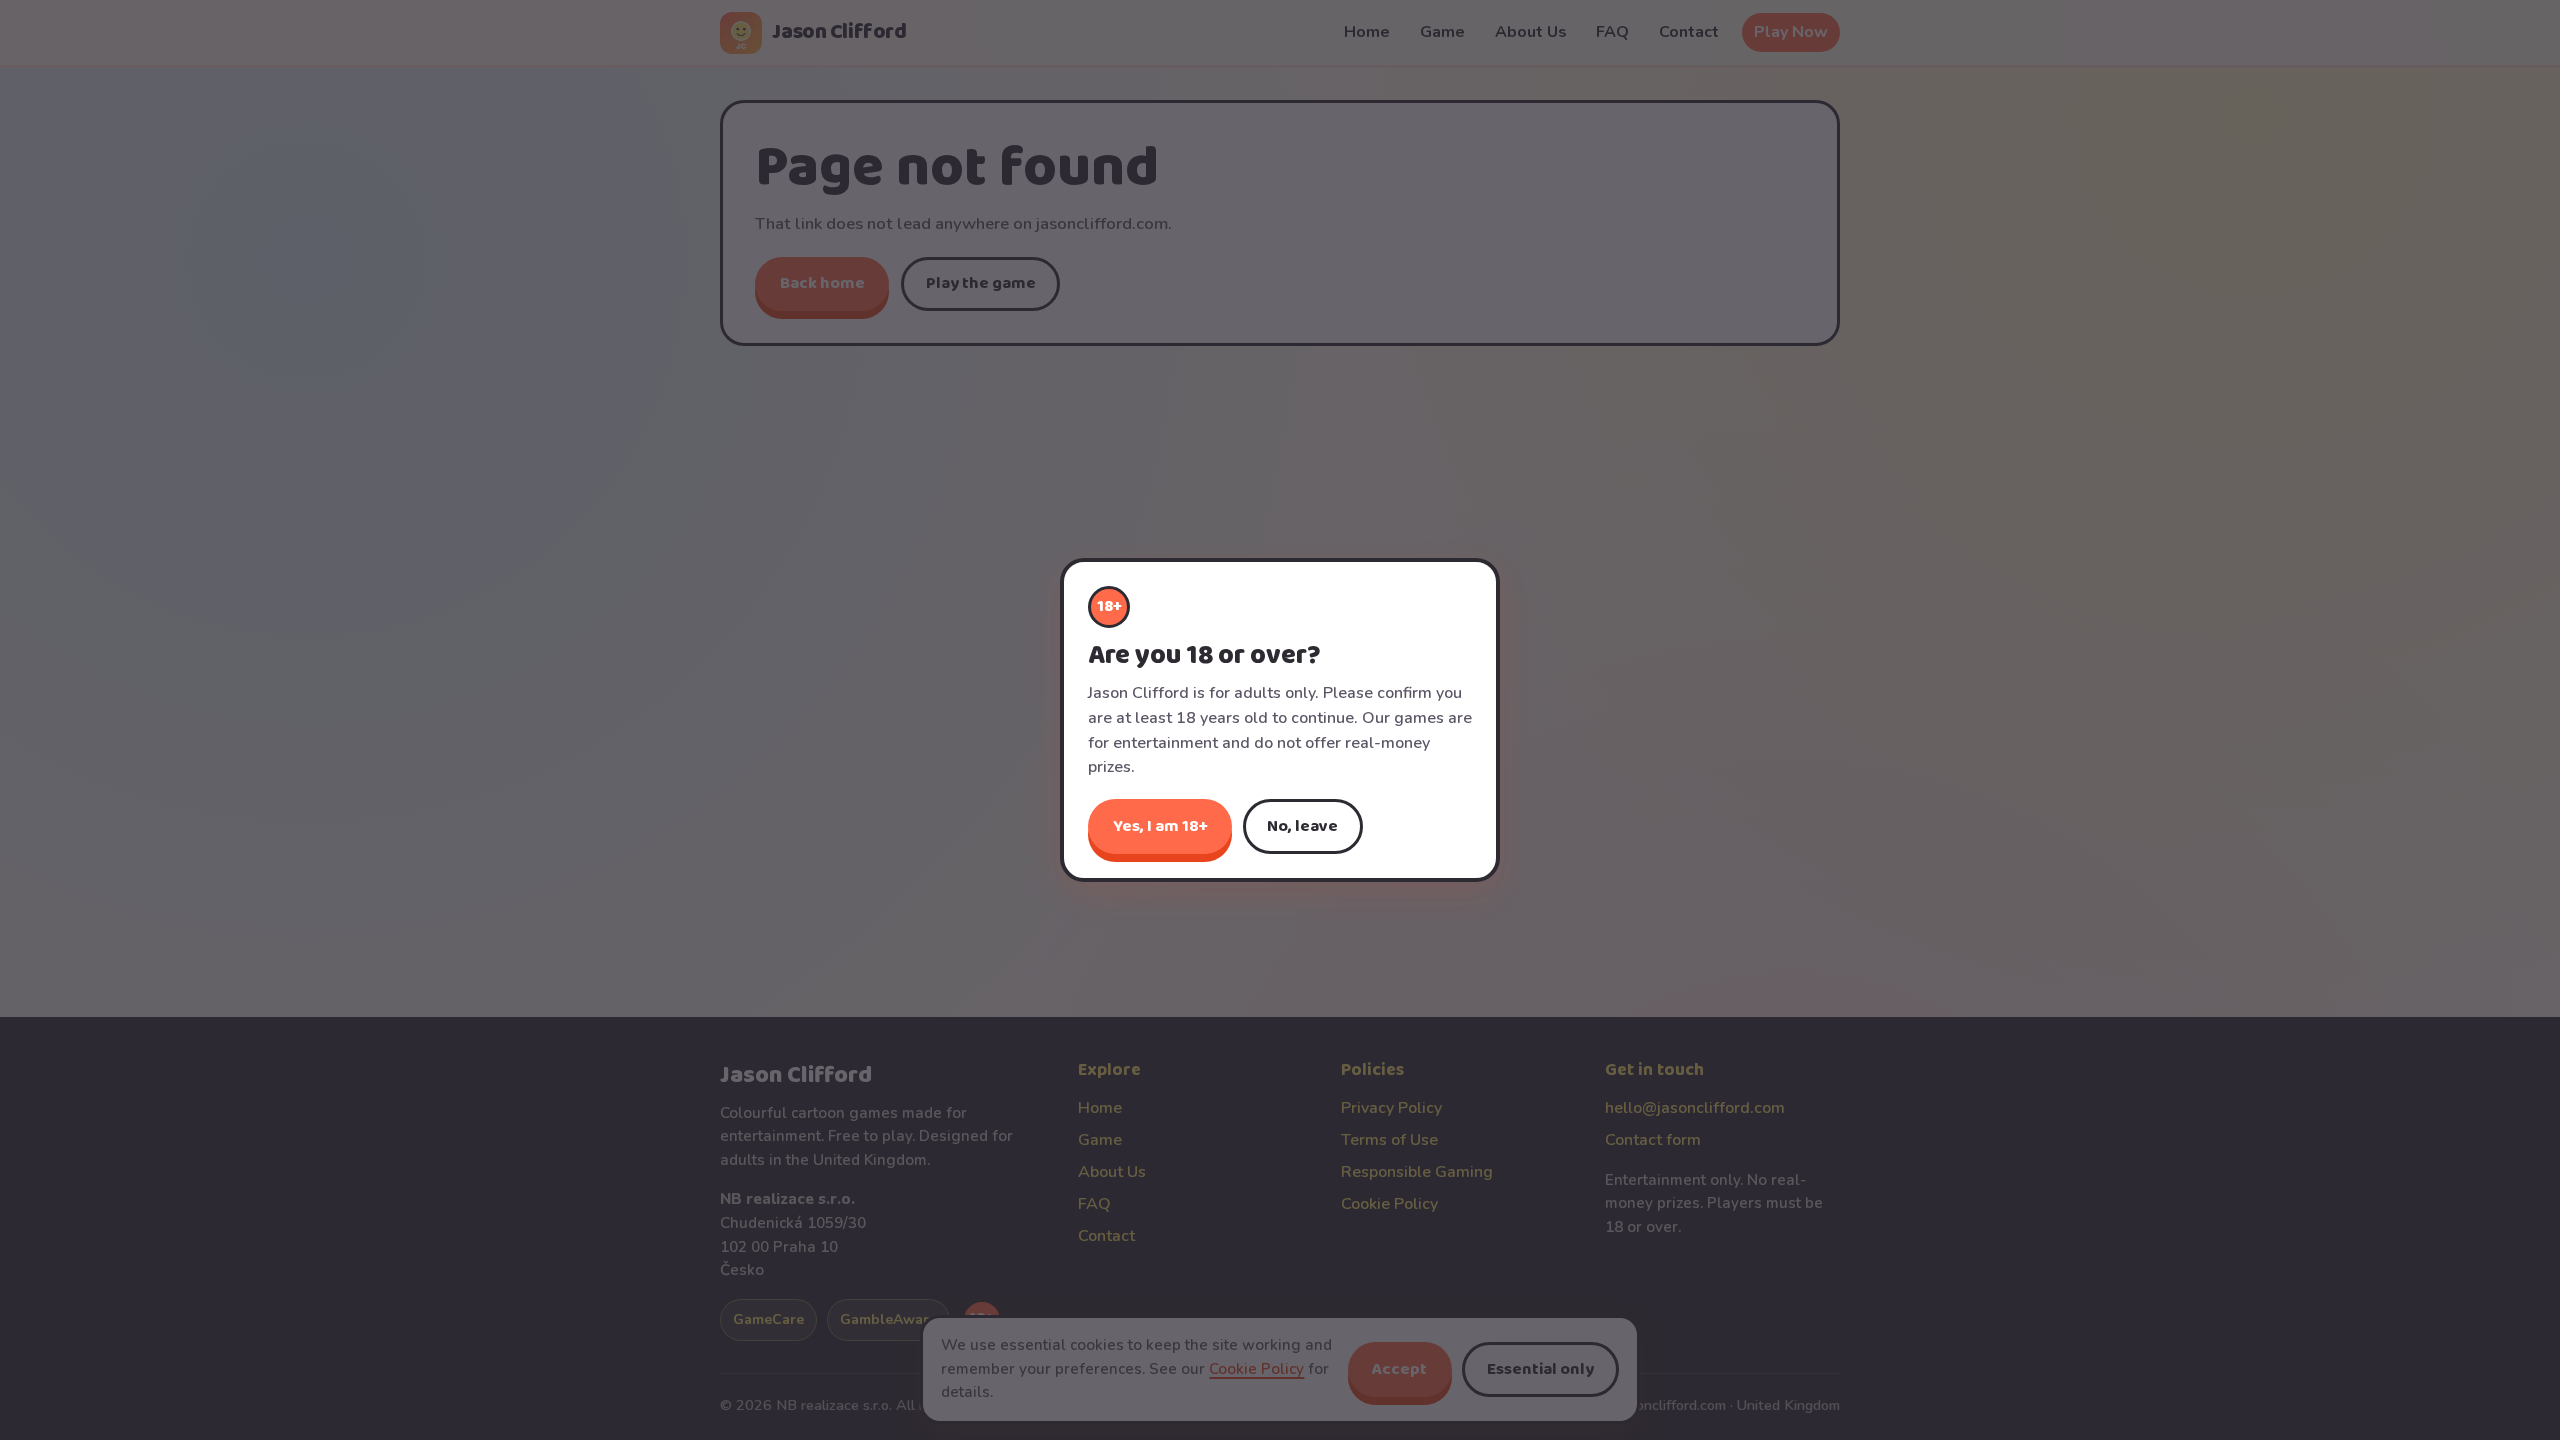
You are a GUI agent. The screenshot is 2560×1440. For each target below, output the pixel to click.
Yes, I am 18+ (1160, 826)
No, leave (1302, 826)
